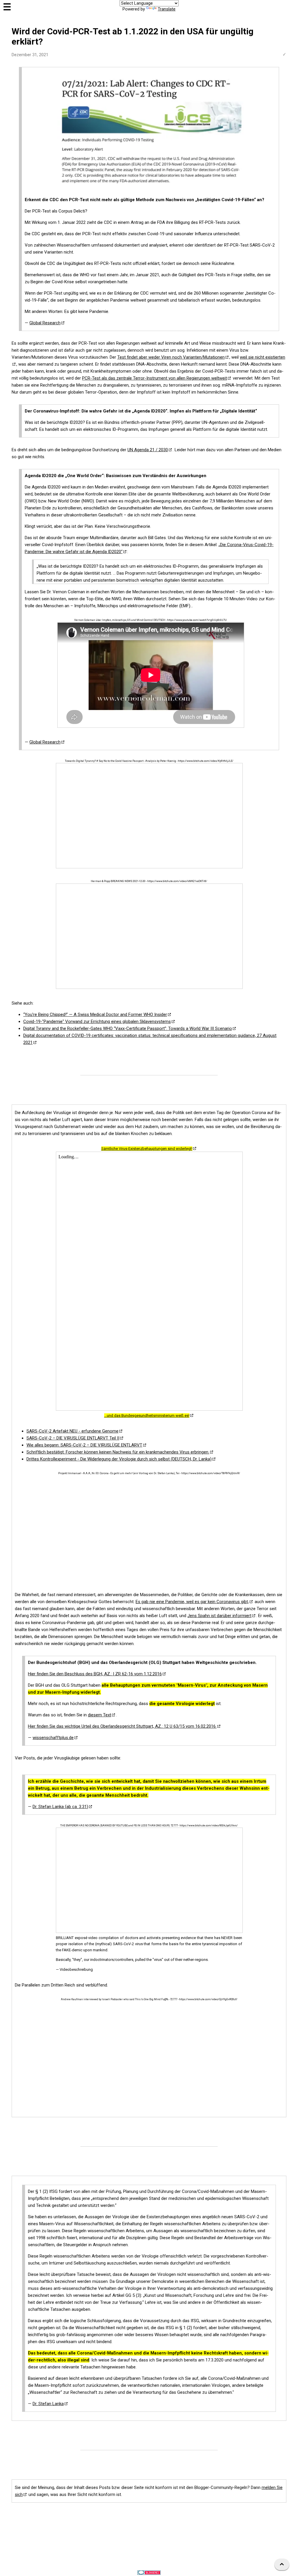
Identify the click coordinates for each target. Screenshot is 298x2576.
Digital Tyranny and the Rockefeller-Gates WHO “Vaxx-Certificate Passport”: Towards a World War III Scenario (128, 1028)
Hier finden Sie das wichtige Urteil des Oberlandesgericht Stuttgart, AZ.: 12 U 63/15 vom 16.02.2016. (122, 1726)
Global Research (45, 323)
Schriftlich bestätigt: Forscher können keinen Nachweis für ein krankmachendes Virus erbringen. (118, 1452)
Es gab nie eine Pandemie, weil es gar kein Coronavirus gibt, (192, 1602)
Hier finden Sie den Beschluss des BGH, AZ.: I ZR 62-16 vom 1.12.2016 (95, 1674)
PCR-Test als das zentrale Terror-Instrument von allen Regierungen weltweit (155, 378)
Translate (167, 9)
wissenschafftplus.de (53, 1738)
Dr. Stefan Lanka (48, 2404)
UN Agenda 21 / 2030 (148, 450)
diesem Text (100, 1715)
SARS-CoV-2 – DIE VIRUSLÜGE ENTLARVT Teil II (73, 1438)
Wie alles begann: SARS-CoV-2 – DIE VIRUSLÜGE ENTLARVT (84, 1445)
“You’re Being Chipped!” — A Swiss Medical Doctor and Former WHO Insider (95, 1015)
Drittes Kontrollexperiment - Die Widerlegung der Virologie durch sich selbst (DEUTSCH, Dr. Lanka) (119, 1459)
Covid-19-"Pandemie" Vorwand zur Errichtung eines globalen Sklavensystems (97, 1021)
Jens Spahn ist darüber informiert (219, 1616)
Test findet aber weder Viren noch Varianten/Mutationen (171, 357)
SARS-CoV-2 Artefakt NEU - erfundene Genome (72, 1431)
